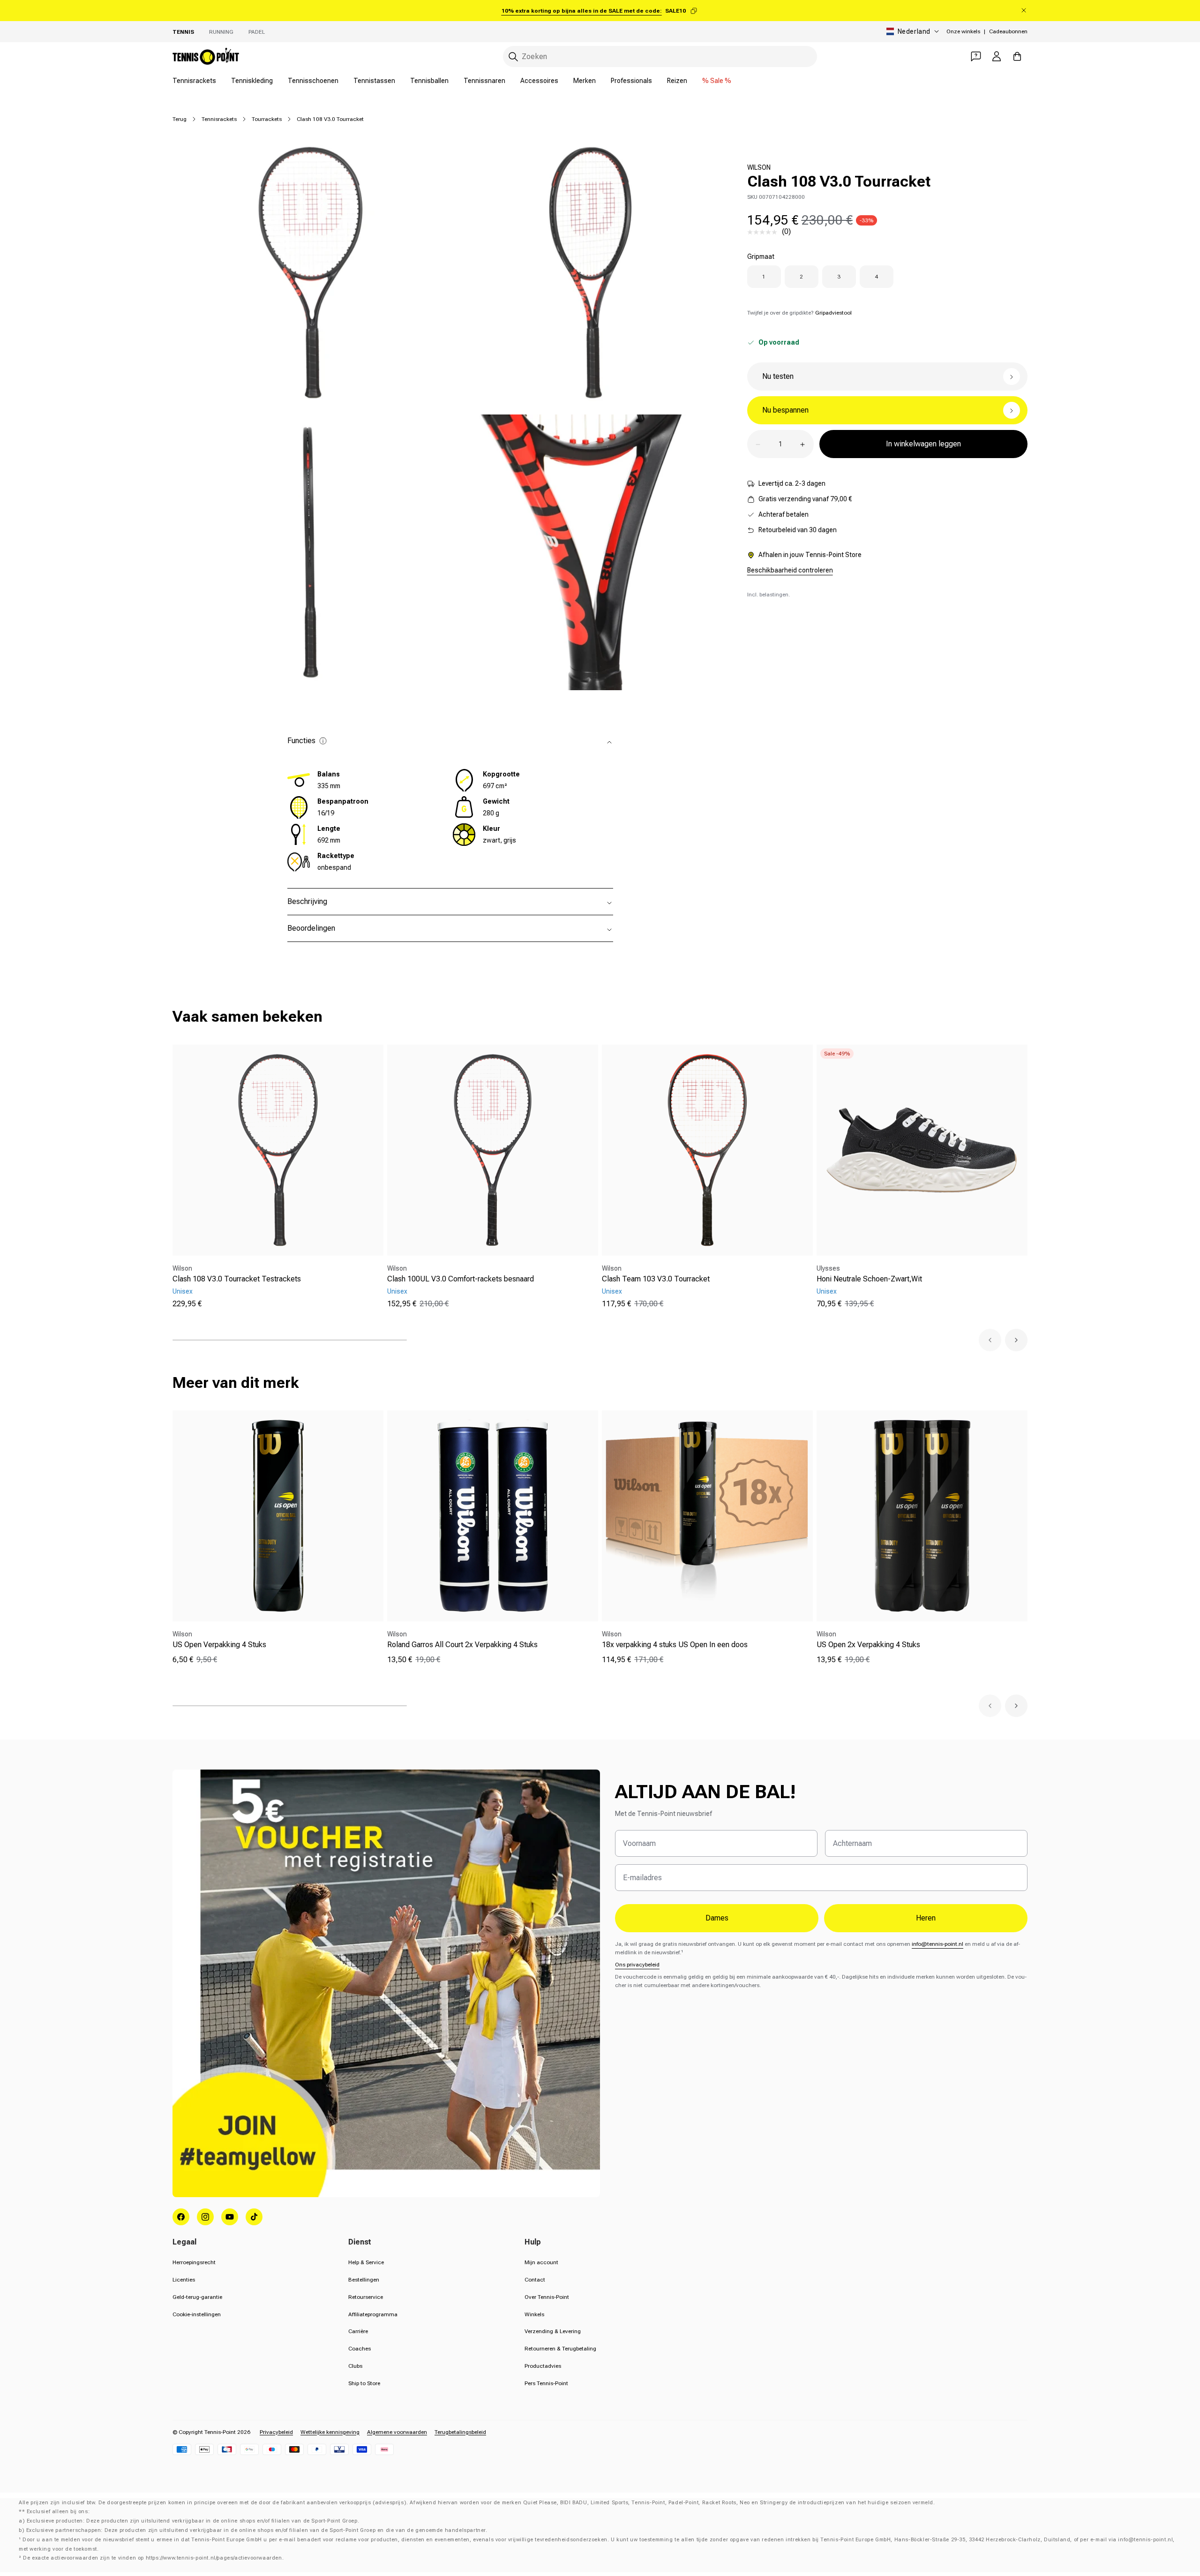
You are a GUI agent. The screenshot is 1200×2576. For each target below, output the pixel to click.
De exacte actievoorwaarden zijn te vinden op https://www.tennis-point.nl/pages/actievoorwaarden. (153, 2558)
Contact (535, 2280)
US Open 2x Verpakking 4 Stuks (868, 1645)
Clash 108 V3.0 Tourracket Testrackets (237, 1279)
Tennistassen (374, 81)
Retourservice (366, 2297)
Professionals (631, 81)
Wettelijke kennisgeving (330, 2432)
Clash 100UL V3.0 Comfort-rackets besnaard (461, 1279)
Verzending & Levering (553, 2331)
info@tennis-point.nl (937, 1944)
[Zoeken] (513, 57)
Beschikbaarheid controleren (790, 571)
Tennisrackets (194, 81)
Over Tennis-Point (547, 2297)
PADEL (257, 32)
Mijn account (541, 2262)
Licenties (184, 2280)
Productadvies (543, 2366)
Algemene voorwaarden (397, 2432)
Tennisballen (429, 81)
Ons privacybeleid (637, 1965)
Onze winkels (963, 31)
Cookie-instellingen (197, 2314)
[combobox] (660, 56)
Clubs (355, 2366)
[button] (990, 1340)
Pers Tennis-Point (546, 2383)
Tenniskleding (252, 81)
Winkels (534, 2314)
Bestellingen (364, 2280)
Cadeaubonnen (1008, 31)
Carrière (358, 2331)
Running (221, 32)
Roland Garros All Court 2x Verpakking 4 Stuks (462, 1645)
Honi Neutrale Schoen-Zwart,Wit (869, 1279)
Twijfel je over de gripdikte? (799, 313)
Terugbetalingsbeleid (460, 2432)
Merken (585, 81)
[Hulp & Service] (976, 56)
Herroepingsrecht (194, 2262)
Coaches (360, 2349)
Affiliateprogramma (373, 2314)
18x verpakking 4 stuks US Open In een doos (675, 1645)
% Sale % (717, 81)
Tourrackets (267, 119)
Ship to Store (364, 2383)
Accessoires (539, 81)
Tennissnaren (484, 81)
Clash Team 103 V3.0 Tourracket (656, 1279)
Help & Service (366, 2262)
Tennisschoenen (313, 81)
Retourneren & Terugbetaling (560, 2349)
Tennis (183, 32)
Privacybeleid (276, 2432)
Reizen (677, 81)
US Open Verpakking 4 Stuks (219, 1645)
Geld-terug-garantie (197, 2297)
